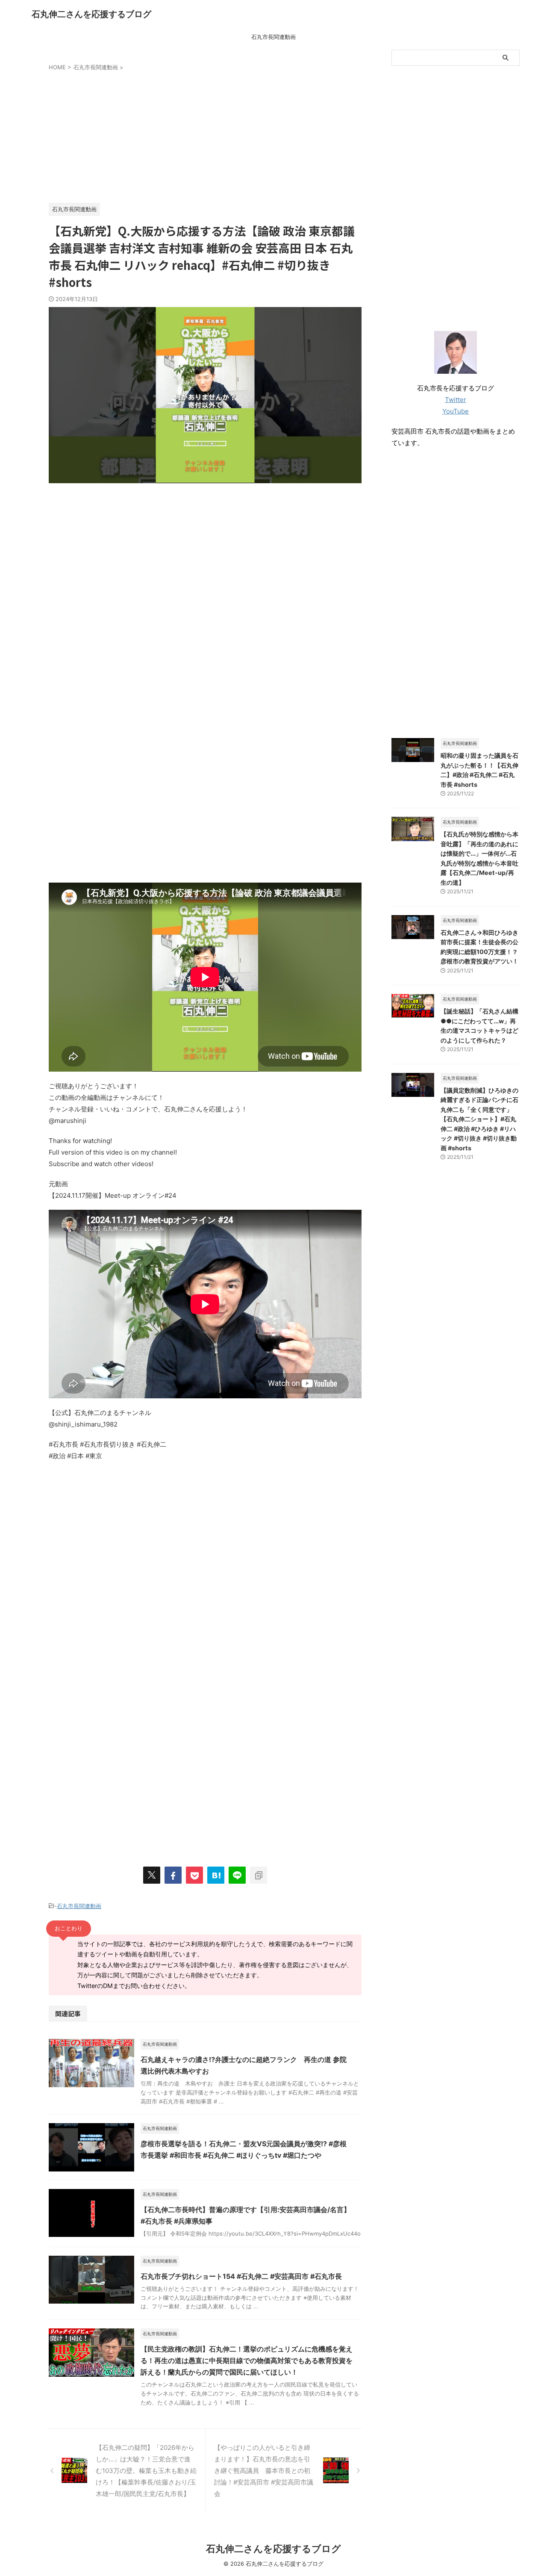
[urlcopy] (259, 1875)
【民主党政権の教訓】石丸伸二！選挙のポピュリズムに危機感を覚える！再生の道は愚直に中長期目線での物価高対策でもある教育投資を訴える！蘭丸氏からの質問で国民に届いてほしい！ (247, 2360)
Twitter (456, 400)
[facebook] (173, 1875)
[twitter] (152, 1875)
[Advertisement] (205, 135)
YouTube (456, 411)
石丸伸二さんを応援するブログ (91, 14)
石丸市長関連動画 (273, 37)
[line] (237, 1875)
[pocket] (194, 1875)
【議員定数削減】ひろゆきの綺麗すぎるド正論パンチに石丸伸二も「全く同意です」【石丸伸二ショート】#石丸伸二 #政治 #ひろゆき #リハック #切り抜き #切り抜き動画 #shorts (479, 1119)
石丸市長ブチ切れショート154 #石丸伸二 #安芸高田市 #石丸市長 (241, 2276)
